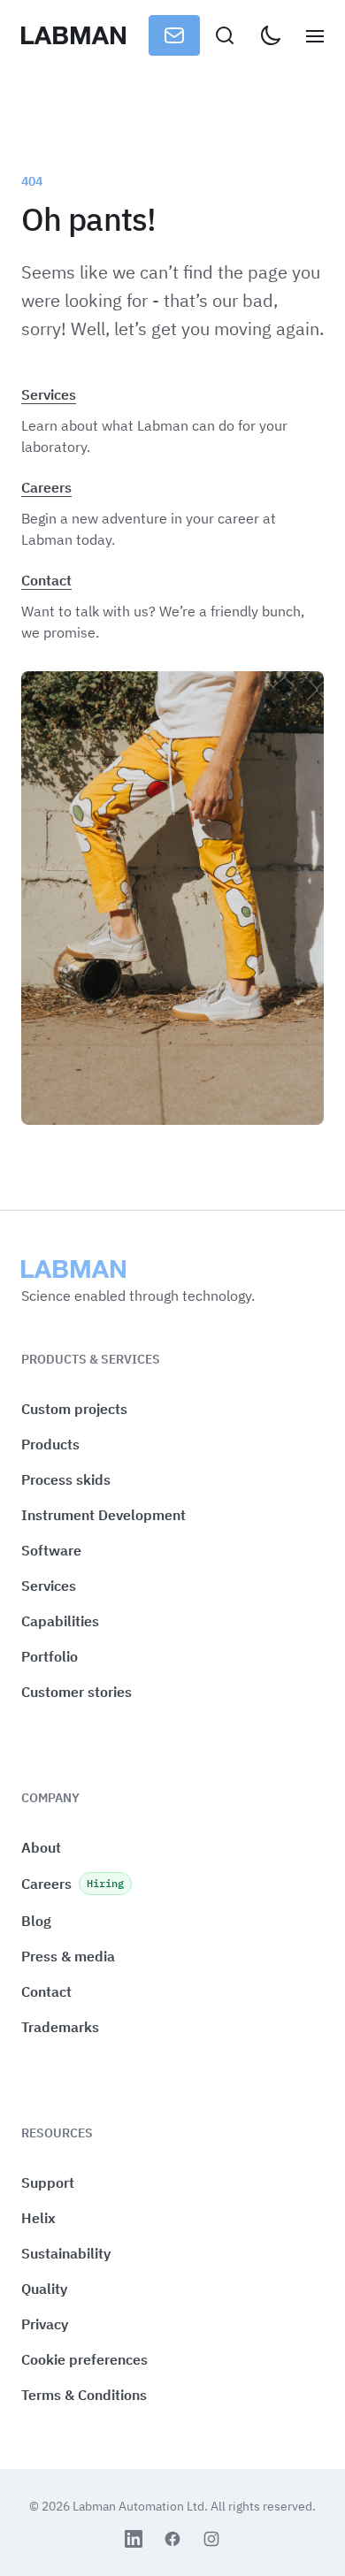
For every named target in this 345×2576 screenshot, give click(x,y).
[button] (84, 2360)
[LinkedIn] (134, 2539)
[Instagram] (211, 2539)
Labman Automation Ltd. (142, 2506)
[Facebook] (172, 2539)
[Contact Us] (174, 35)
